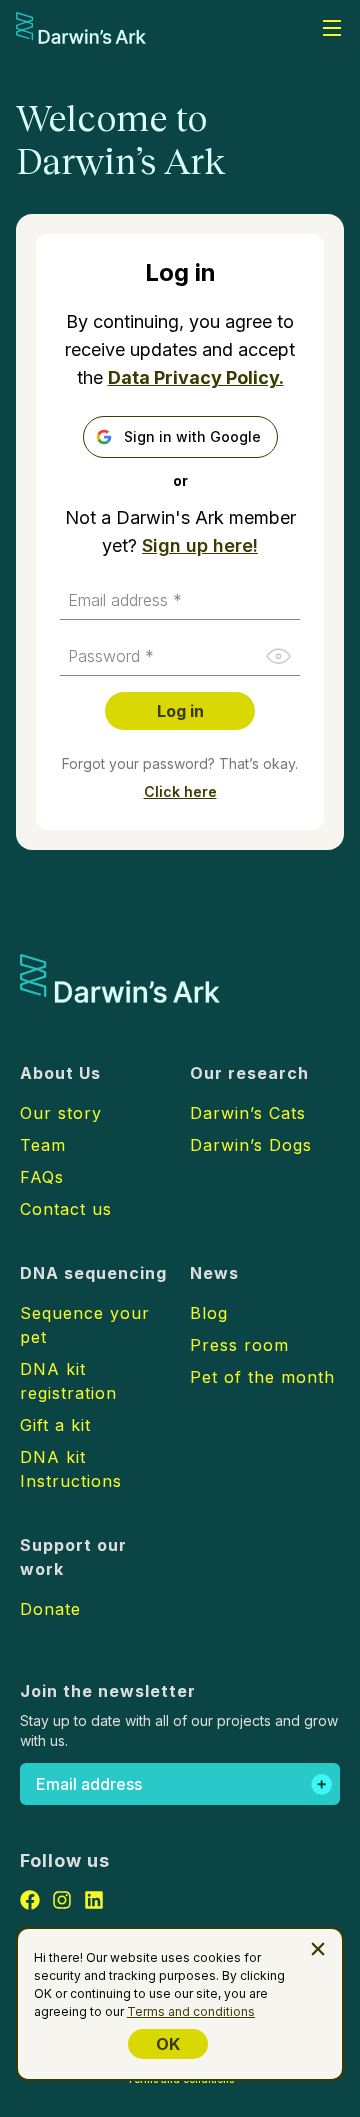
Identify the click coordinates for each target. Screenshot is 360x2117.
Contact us (66, 1209)
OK (168, 2044)
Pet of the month (262, 1377)
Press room (239, 1345)
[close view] (318, 1949)
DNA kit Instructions (71, 1469)
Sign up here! (200, 545)
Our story (61, 1113)
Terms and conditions (191, 2011)
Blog (209, 1313)
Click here (180, 791)
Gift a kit (55, 1425)
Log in (180, 711)
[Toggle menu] (332, 28)
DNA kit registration (68, 1381)
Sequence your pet (85, 1325)
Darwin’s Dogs (251, 1145)
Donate (50, 1609)
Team (43, 1145)
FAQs (42, 1177)
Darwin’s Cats (248, 1113)
